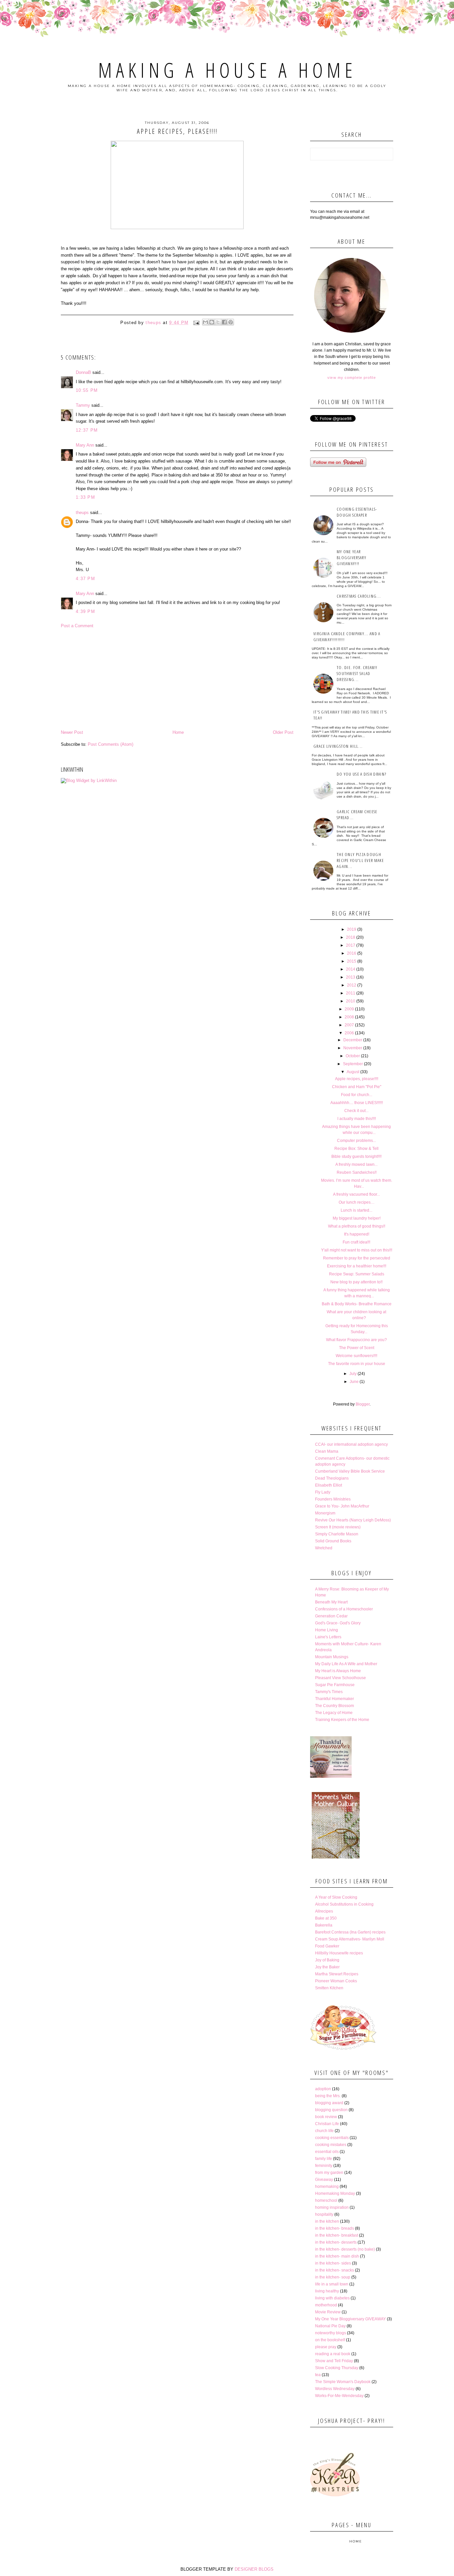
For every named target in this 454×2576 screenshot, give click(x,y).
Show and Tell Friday (334, 2361)
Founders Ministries (333, 1499)
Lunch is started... (356, 1210)
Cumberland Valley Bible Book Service (350, 1471)
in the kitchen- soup (333, 2277)
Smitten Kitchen (329, 1988)
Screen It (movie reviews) (338, 1527)
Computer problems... (356, 1141)
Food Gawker (327, 1946)
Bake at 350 (326, 1918)
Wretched (324, 1548)
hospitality (324, 2214)
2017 (351, 945)
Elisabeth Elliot (329, 1485)
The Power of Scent (357, 1348)
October (353, 1056)
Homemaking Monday (335, 2193)
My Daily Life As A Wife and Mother (346, 1664)
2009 (349, 1009)
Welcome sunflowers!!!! (356, 1356)
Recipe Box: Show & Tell (356, 1149)
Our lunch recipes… (357, 1202)
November (353, 1048)
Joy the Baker (327, 1967)
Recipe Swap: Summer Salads (357, 1274)
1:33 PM (85, 497)
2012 (352, 985)
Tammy (83, 405)
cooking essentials (332, 2138)
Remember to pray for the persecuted (357, 1258)
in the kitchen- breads (335, 2228)
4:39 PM (85, 611)
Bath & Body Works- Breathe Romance (357, 1304)
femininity (324, 2166)
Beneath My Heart (331, 1602)
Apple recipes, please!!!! (357, 1079)
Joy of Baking (327, 1960)
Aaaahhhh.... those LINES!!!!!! (357, 1103)
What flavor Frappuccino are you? (356, 1340)
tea (318, 2375)
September (353, 1064)
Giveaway (324, 2180)
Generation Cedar (331, 1616)
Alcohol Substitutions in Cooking (344, 1904)
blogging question (331, 2110)
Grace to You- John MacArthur (342, 1506)
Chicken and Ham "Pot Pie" (357, 1087)
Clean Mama (327, 1451)
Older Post (283, 732)
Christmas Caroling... (359, 596)
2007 (349, 1025)
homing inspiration (332, 2207)
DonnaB (83, 372)
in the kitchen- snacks (335, 2270)
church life (324, 2131)
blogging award (329, 2103)
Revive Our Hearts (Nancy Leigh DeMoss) (353, 1520)
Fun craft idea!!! (356, 1242)
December (353, 1040)
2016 (352, 953)
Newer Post (72, 732)
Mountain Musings (332, 1657)
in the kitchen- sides (333, 2263)
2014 (351, 969)
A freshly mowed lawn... (356, 1164)
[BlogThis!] (212, 322)
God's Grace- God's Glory (338, 1623)
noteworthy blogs (331, 2333)
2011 (351, 993)
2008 (349, 1017)
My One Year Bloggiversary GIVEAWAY (350, 2319)
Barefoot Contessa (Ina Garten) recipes (350, 1932)
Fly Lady (323, 1492)
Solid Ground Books (333, 1541)
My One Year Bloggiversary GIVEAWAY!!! (351, 558)
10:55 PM (87, 390)
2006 (349, 1033)
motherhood (326, 2305)
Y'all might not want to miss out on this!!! (357, 1250)
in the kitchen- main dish (337, 2256)
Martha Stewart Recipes (337, 1974)
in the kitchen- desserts (336, 2242)
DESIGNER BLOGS (254, 2569)
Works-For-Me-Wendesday (339, 2396)
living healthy (327, 2291)
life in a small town (332, 2284)
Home (178, 732)
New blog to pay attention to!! (356, 1282)
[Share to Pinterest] (231, 322)
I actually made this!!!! (357, 1119)
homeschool (326, 2200)
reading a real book (333, 2354)
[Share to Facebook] (224, 322)
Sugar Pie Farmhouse (335, 1685)
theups (82, 513)
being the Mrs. (328, 2096)
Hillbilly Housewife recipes (339, 1953)
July (353, 1374)
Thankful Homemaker (335, 1699)
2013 (351, 977)
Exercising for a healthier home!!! (357, 1266)
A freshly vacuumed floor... (356, 1194)
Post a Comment (77, 626)
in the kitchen (327, 2221)
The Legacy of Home (334, 1713)
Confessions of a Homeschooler (344, 1609)
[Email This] (205, 322)
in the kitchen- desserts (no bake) (345, 2249)
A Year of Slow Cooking (336, 1897)
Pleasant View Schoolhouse (340, 1678)
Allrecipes (324, 1911)
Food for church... (357, 1095)
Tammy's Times (329, 1692)
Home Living (327, 1630)
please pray (326, 2347)
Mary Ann (85, 445)
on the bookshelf (330, 2340)
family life (324, 2159)
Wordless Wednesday (335, 2389)
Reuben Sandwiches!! (357, 1172)
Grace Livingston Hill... (338, 746)
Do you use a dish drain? (361, 774)
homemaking (327, 2187)
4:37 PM (85, 579)
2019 (352, 929)
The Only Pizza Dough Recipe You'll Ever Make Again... (360, 860)
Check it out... (356, 1111)
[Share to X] (218, 322)
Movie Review (328, 2312)
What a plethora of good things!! (357, 1226)
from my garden (329, 2173)
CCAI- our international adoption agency (351, 1444)
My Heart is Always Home (338, 1671)
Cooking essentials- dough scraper (357, 512)
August (353, 1072)
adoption (323, 2089)
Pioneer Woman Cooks (336, 1981)
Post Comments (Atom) (111, 744)
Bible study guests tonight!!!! (356, 1157)
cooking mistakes (331, 2145)
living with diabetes (332, 2298)
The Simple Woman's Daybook (343, 2382)
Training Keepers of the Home (342, 1720)
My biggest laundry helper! (357, 1218)
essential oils (327, 2152)
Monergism (325, 1513)
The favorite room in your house (357, 1364)
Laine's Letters (328, 1637)
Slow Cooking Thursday (337, 2368)
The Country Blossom (335, 1706)
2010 (351, 1001)
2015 (352, 961)
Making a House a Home (227, 70)
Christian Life (327, 2124)
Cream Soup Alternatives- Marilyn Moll (350, 1939)
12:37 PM (87, 430)
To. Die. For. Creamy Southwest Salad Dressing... (357, 673)
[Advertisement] (177, 679)
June (354, 1382)
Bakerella (324, 1925)
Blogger (363, 1404)
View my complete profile (351, 378)
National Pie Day (330, 2326)
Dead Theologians (332, 1478)
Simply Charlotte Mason (337, 1534)
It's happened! (357, 1234)
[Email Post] (196, 323)
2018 (351, 937)
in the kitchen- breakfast (337, 2235)
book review (326, 2117)
